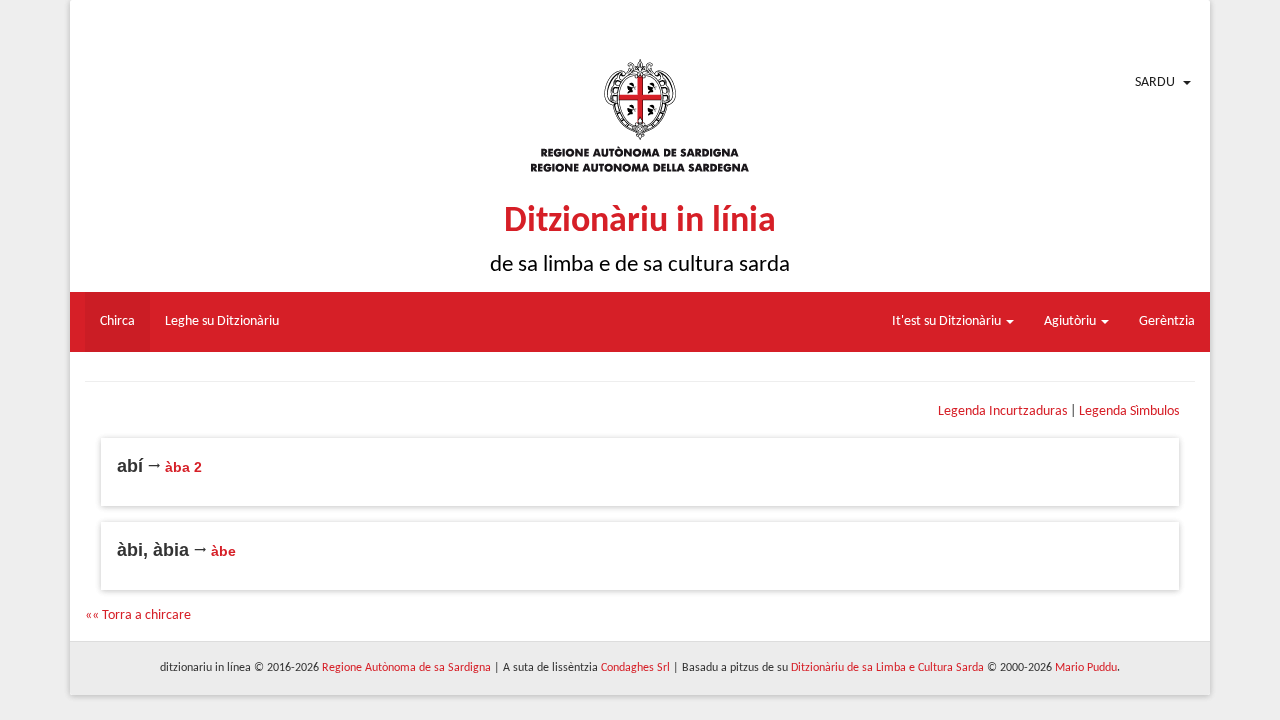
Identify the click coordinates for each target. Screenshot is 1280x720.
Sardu (1155, 82)
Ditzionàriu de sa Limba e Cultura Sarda (887, 668)
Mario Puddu (1086, 668)
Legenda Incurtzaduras (1002, 411)
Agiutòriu (1071, 321)
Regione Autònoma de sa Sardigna (406, 668)
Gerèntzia (1167, 321)
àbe (223, 551)
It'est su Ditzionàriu (948, 321)
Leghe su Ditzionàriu (222, 321)
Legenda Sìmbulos (1129, 411)
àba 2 (183, 467)
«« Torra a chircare (138, 615)
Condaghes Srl (635, 668)
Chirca (117, 321)
